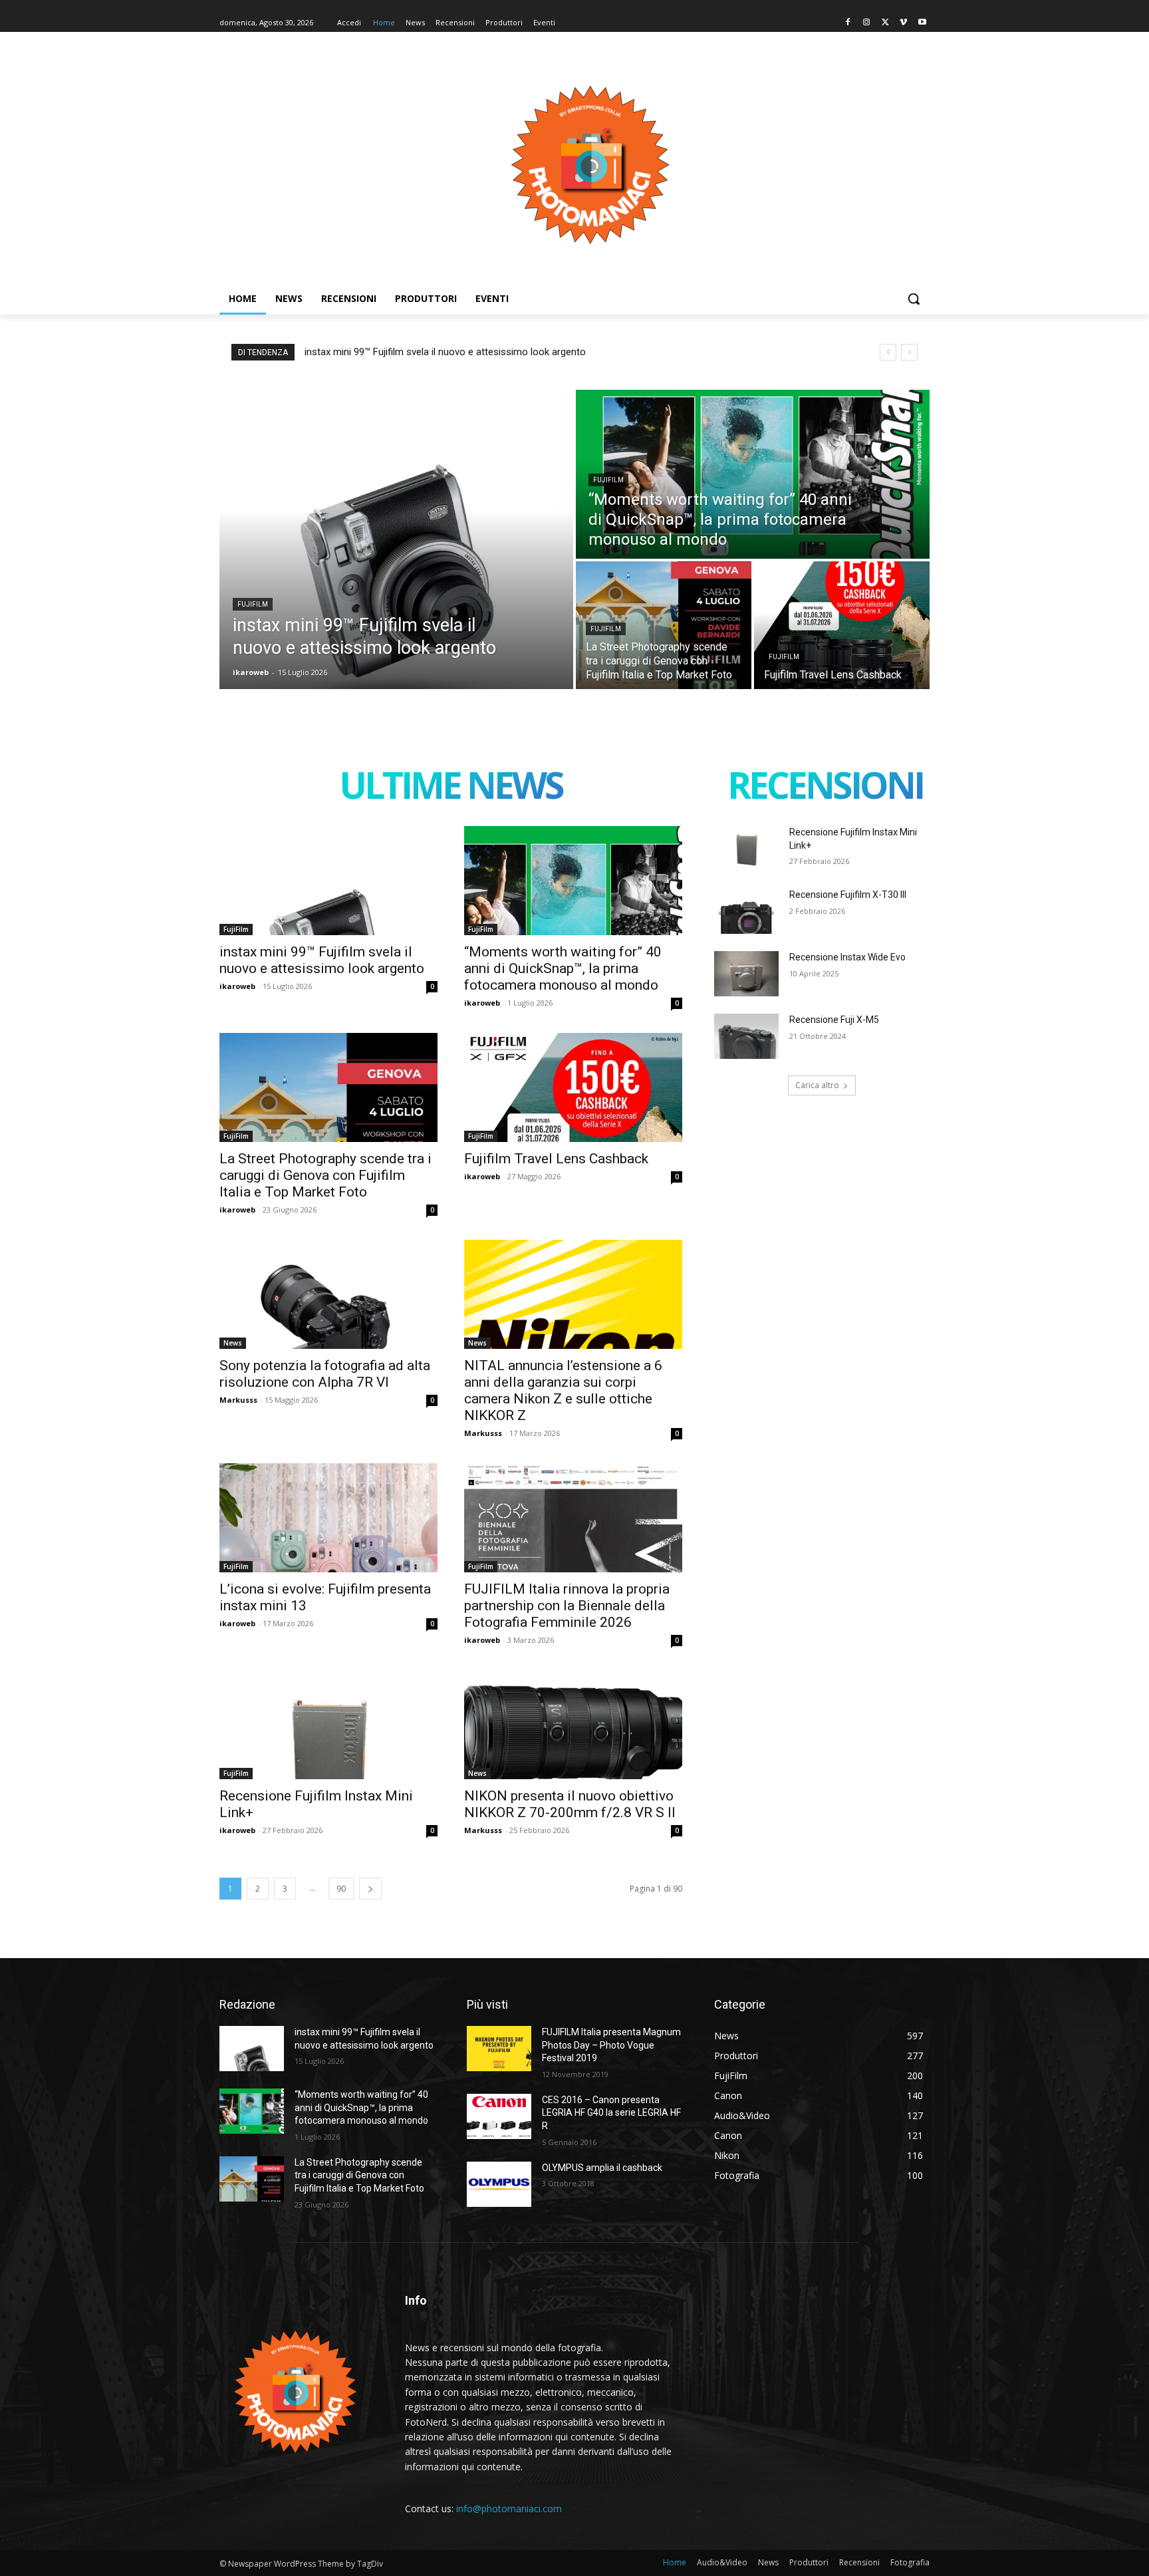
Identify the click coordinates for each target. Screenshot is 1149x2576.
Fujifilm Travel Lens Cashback (556, 1159)
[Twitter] (885, 23)
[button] (914, 299)
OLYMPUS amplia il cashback (602, 2168)
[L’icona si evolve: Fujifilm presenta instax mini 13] (328, 1518)
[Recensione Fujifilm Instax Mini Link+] (328, 1725)
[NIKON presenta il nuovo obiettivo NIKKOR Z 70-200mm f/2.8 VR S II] (573, 1725)
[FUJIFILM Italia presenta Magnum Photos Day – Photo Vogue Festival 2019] (499, 2049)
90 (341, 1889)
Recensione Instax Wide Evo (847, 957)
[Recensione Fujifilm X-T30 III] (746, 911)
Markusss (238, 1400)
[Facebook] (848, 23)
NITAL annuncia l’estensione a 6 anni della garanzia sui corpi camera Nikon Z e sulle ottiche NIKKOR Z (563, 1390)
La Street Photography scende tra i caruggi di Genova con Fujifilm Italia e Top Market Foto (325, 1175)
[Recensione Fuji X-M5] (746, 1036)
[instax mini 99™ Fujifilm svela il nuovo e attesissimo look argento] (396, 539)
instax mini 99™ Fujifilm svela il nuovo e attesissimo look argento (445, 352)
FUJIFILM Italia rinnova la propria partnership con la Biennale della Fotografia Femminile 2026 (567, 1606)
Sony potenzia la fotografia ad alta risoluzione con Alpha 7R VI (325, 1374)
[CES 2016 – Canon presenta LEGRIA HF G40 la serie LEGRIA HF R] (499, 2116)
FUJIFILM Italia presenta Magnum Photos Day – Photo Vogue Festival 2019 (611, 2045)
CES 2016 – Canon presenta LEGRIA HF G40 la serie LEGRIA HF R (611, 2113)
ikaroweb (237, 986)
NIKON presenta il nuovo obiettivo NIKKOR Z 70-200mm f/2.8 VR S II (570, 1804)
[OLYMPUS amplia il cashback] (499, 2184)
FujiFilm (253, 604)
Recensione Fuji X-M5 (834, 1020)
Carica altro (817, 1085)
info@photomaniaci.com (509, 2508)
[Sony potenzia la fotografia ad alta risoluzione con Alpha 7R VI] (328, 1294)
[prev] (888, 352)
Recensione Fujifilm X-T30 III (848, 895)
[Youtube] (922, 23)
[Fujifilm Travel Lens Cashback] (842, 625)
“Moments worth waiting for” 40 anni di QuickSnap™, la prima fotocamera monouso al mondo (563, 968)
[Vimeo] (903, 23)
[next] (909, 352)
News (233, 1343)
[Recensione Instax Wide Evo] (746, 974)
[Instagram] (867, 23)
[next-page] (370, 1889)
